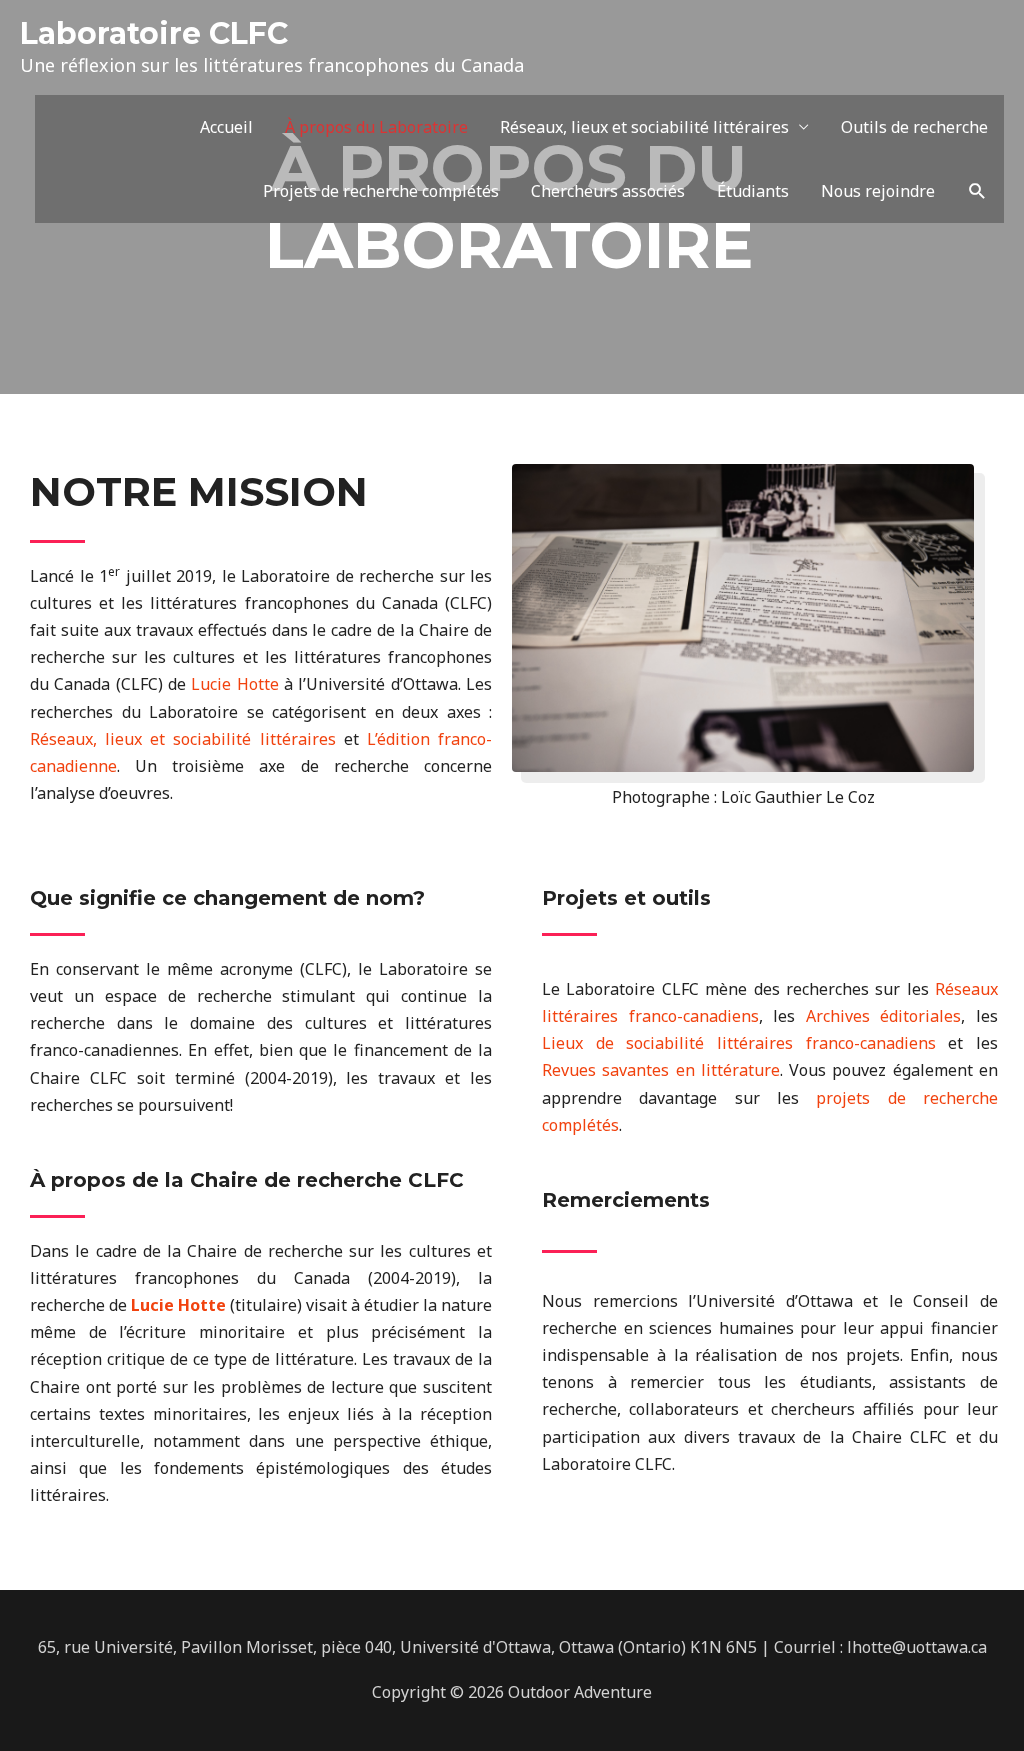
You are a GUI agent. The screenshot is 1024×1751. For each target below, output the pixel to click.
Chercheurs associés (608, 191)
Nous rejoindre (878, 191)
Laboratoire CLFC (154, 33)
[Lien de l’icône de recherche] (977, 191)
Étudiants (753, 191)
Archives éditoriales (884, 1016)
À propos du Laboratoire (376, 127)
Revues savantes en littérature (661, 1070)
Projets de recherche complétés (381, 191)
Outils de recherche (914, 127)
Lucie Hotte (234, 684)
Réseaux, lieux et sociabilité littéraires (644, 127)
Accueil (226, 127)
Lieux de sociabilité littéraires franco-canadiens (739, 1043)
